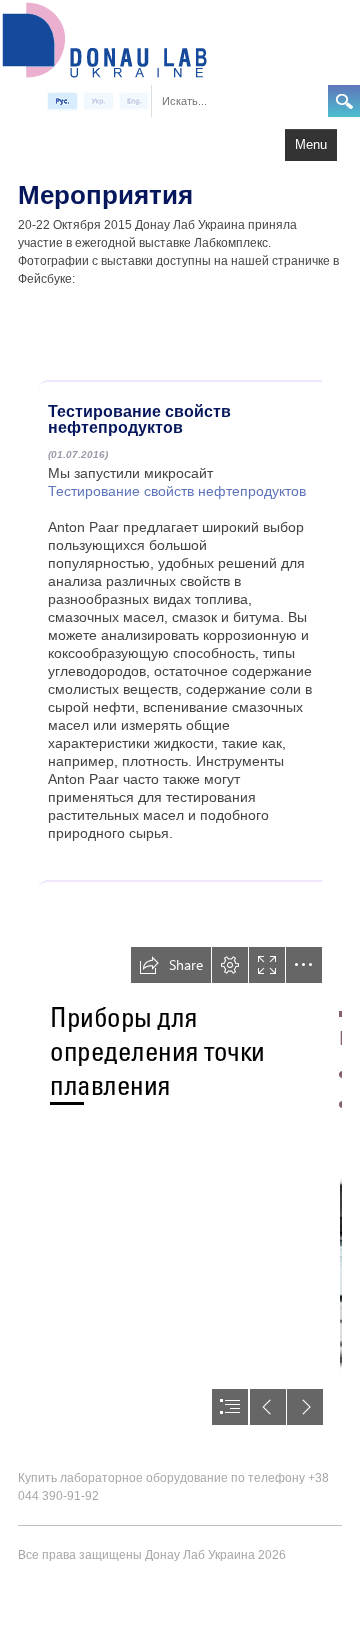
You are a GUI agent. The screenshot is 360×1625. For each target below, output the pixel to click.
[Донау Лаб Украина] (104, 38)
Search (344, 101)
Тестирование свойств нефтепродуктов (177, 491)
